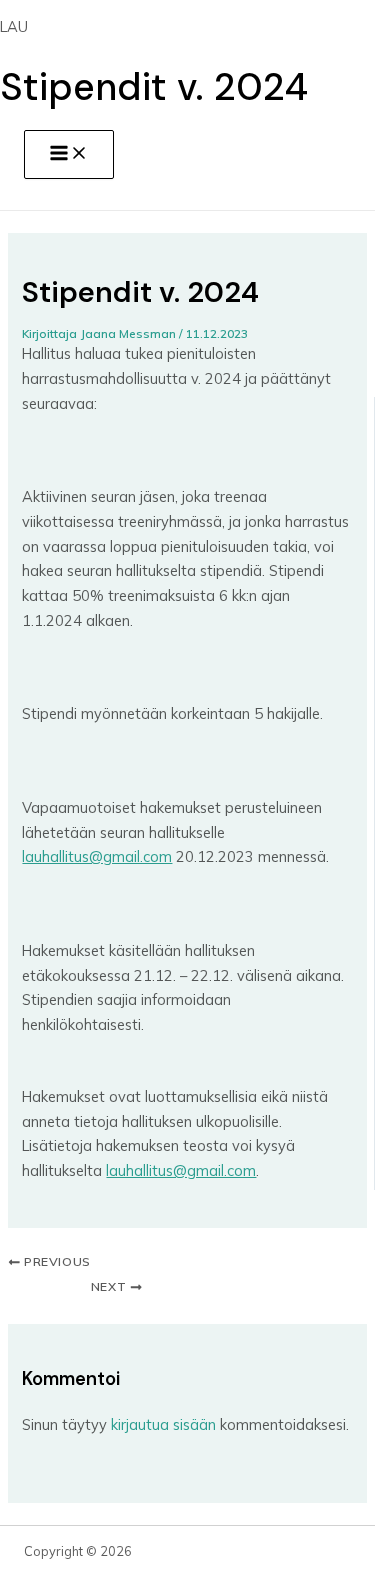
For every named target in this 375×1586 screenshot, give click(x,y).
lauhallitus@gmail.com (97, 856)
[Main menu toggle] (69, 154)
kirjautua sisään (163, 1424)
